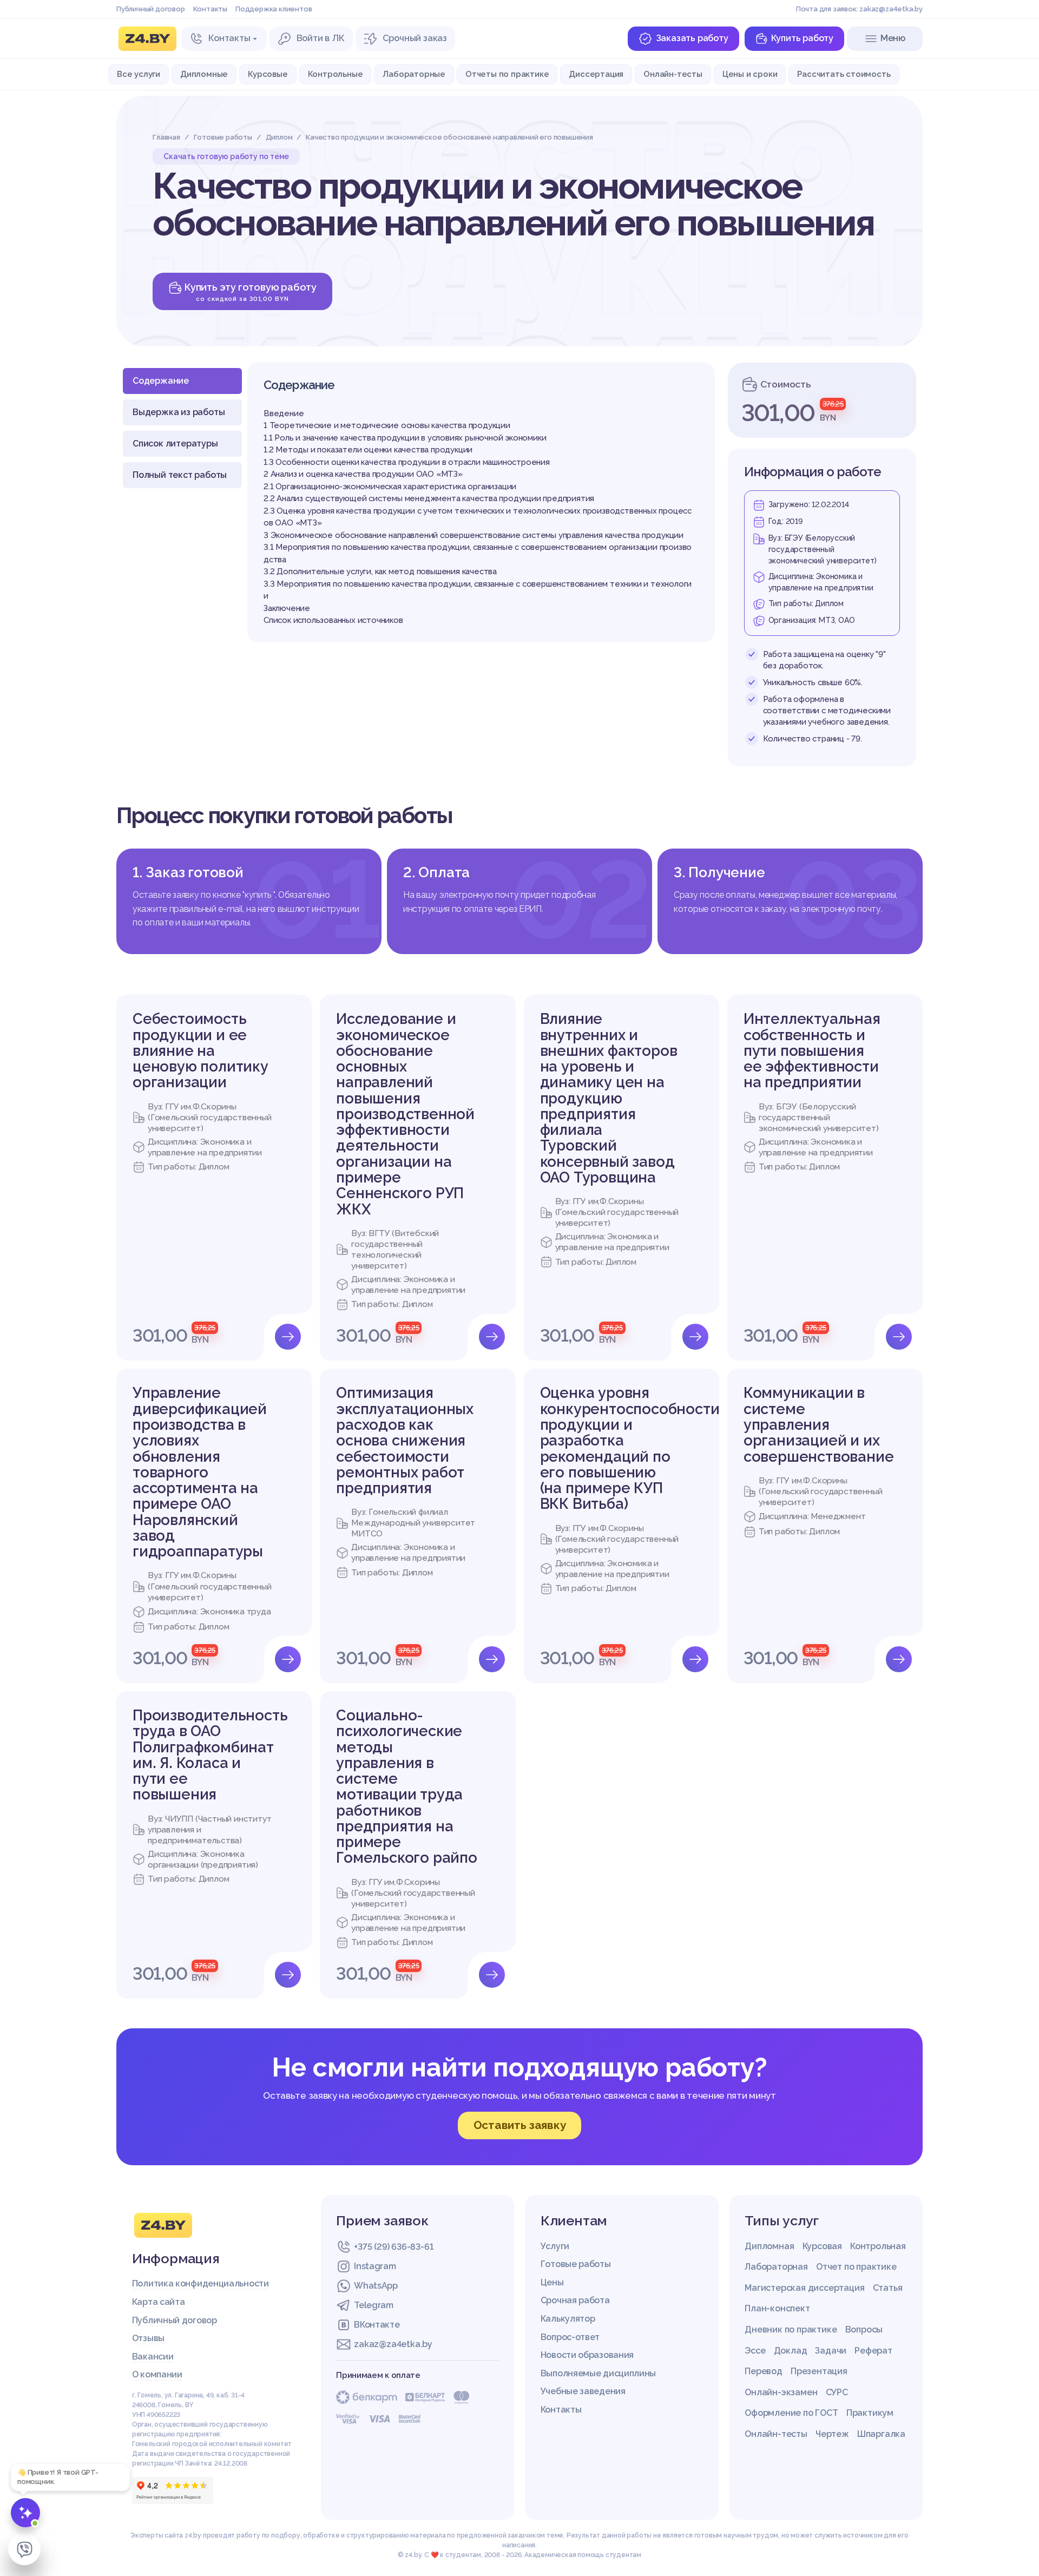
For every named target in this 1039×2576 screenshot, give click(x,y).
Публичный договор (151, 9)
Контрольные (336, 74)
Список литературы (175, 443)
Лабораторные (414, 74)
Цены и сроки (750, 74)
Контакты (210, 9)
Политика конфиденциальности (200, 2283)
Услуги (555, 2246)
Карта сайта (159, 2302)
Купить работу (802, 38)
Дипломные (204, 74)
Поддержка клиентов (274, 9)
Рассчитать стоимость (844, 74)
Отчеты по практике (507, 74)
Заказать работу (692, 38)
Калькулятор (568, 2319)
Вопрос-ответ (570, 2337)
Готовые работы (576, 2264)
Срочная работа (575, 2300)
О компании (157, 2374)
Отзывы (148, 2338)
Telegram (374, 2305)
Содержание (161, 381)
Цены (552, 2282)
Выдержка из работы (179, 412)
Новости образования (587, 2355)
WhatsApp (376, 2286)
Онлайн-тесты (673, 74)
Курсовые (268, 74)
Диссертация (596, 74)
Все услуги (139, 74)
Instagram (375, 2266)
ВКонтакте (377, 2325)
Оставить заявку (520, 2125)
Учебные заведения (583, 2391)
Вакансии (153, 2357)
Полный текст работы (180, 475)
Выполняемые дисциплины (598, 2373)
